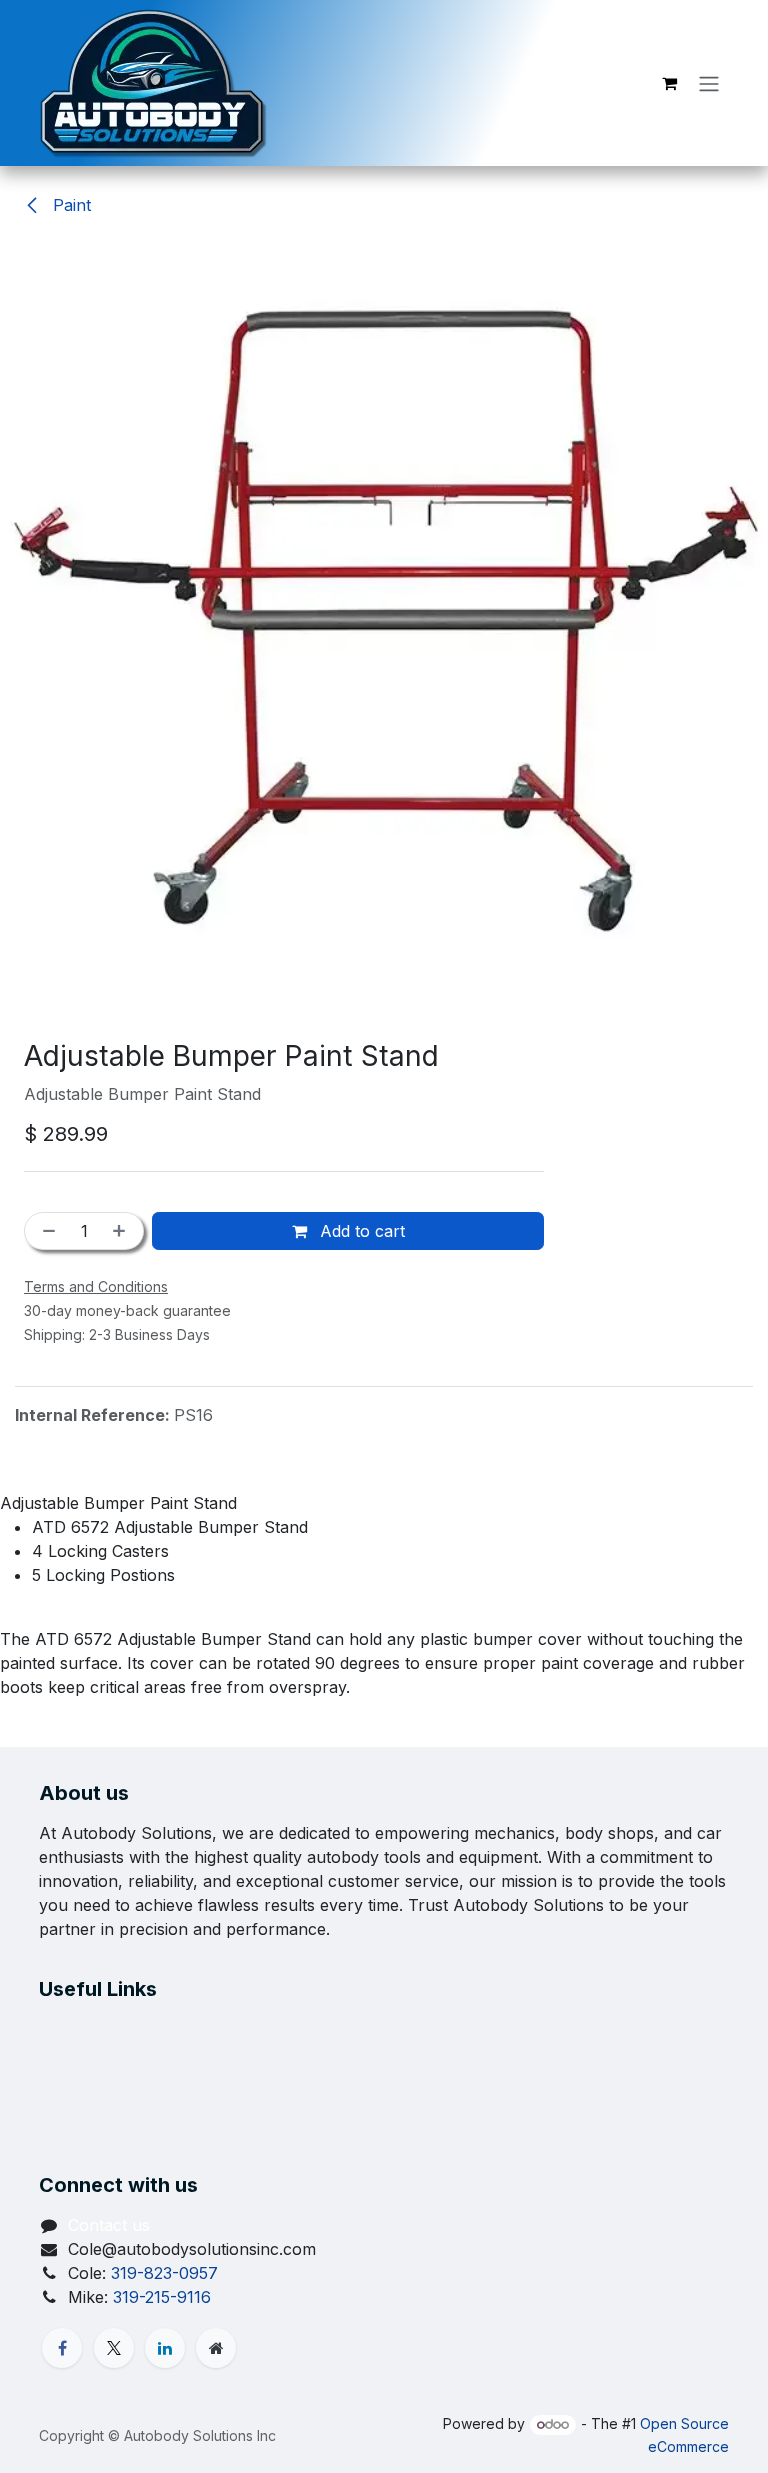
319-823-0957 (164, 2273)
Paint (69, 205)
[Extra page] (216, 2348)
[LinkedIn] (165, 2348)
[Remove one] (45, 1231)
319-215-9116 (162, 2297)
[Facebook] (62, 2348)
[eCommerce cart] (669, 83)
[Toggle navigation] (709, 83)
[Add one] (123, 1231)
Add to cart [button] (360, 1231)
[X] (114, 2348)
